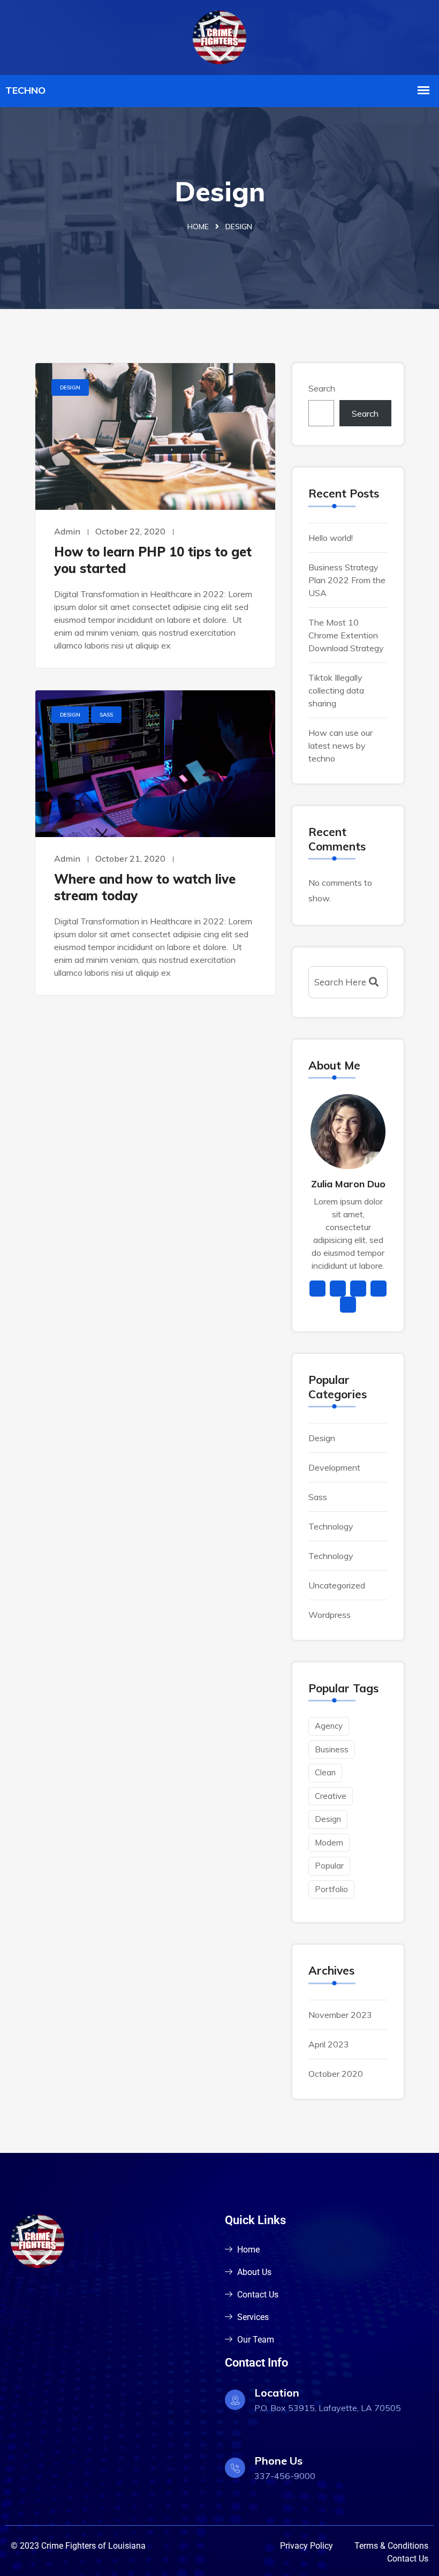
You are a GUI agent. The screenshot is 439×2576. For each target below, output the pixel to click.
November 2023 (340, 2015)
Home (198, 227)
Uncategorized (337, 1585)
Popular (329, 1866)
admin (67, 531)
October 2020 (336, 2074)
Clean (325, 1772)
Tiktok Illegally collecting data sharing (336, 690)
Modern (329, 1843)
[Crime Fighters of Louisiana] (219, 36)
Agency (329, 1726)
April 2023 (329, 2044)
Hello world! (331, 538)
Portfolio (331, 1889)
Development (334, 1467)
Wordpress (330, 1615)
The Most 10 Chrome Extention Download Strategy (346, 635)
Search (322, 388)
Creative (331, 1796)
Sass (106, 715)
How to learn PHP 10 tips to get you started (153, 560)
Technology (331, 1526)
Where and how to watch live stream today (145, 887)
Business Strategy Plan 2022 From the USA (347, 580)
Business (332, 1749)
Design (70, 387)
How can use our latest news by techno (340, 745)
